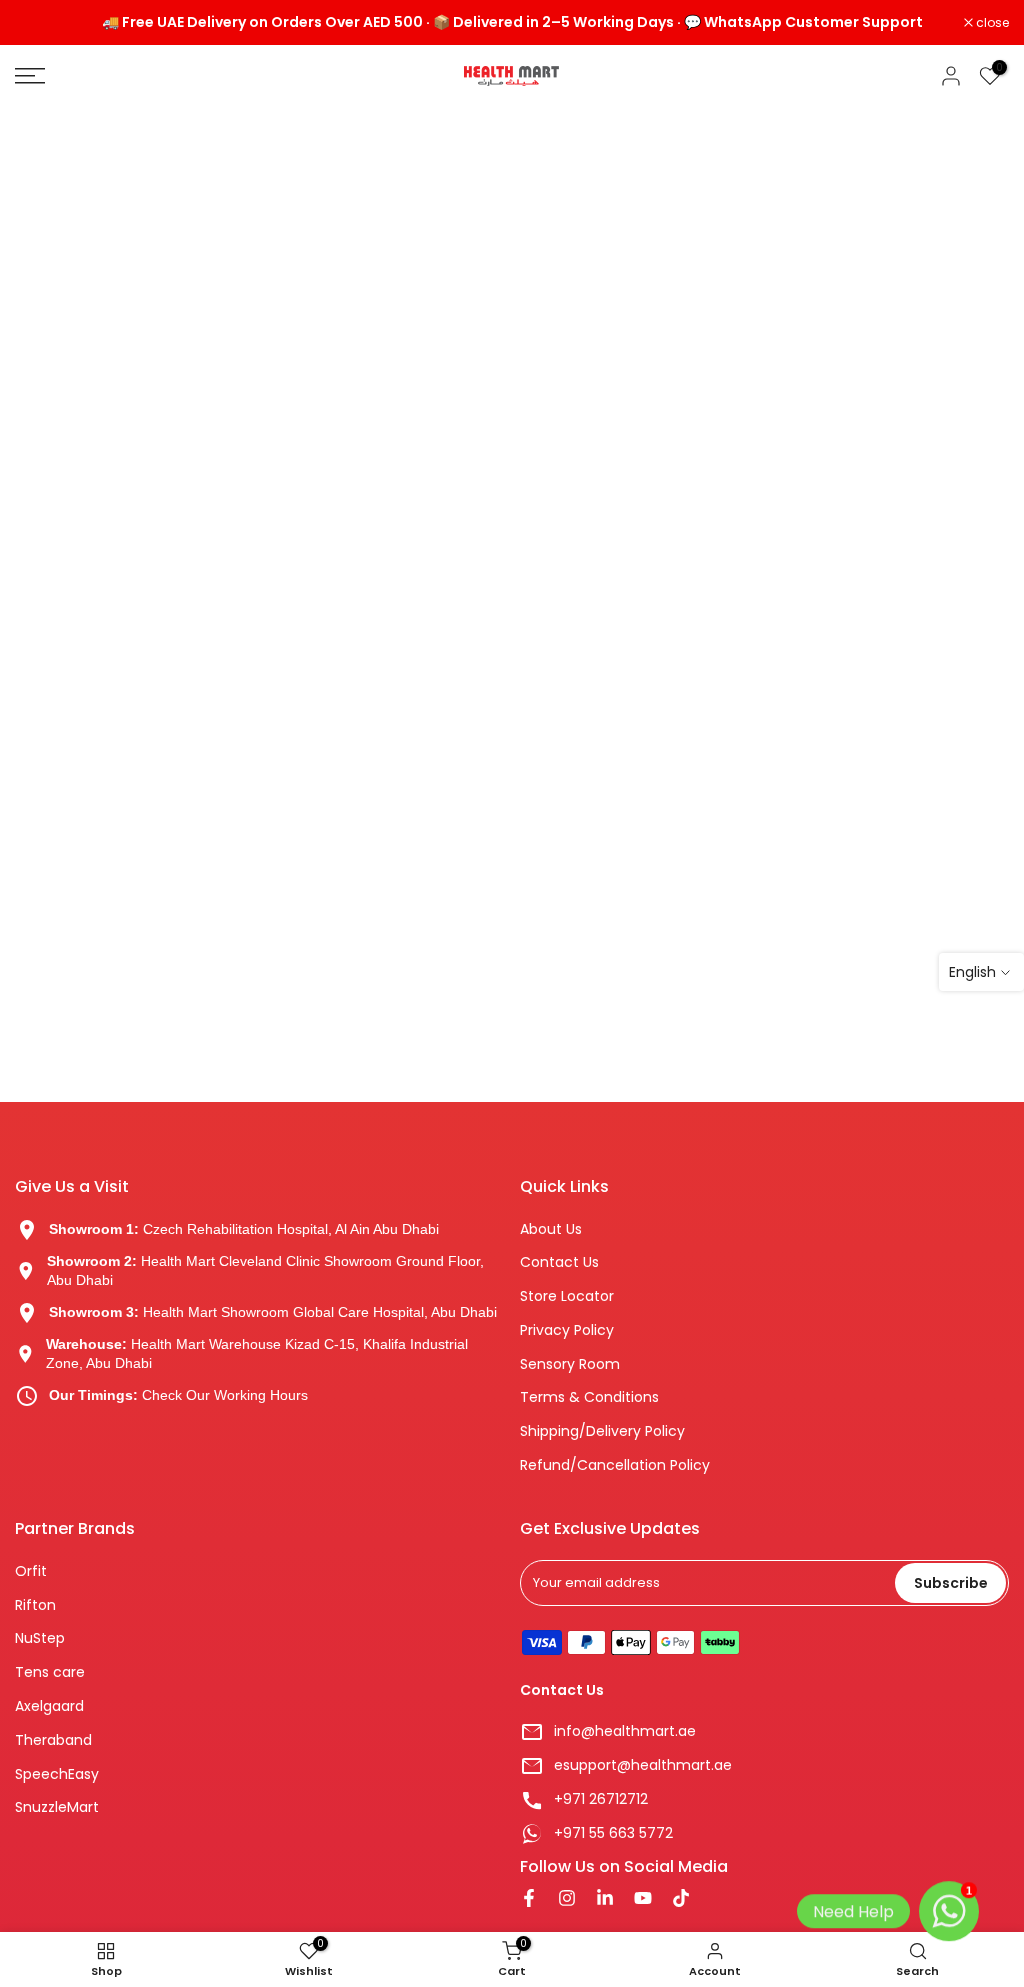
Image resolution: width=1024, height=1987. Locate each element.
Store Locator (567, 1296)
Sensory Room (570, 1364)
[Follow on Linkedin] (605, 1900)
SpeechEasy (57, 1774)
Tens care (50, 1672)
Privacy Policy (567, 1330)
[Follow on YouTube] (643, 1900)
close (42, 23)
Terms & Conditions (589, 1397)
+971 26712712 (601, 1799)
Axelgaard (49, 1706)
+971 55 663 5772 (613, 1833)
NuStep (40, 1638)
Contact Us (559, 1262)
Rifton (35, 1605)
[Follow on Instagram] (567, 1900)
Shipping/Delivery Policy (602, 1431)
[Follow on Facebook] (529, 1900)
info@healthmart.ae (625, 1731)
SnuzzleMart (57, 1807)
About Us (551, 1229)
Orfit (31, 1571)
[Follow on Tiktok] (681, 1900)
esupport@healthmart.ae (643, 1765)
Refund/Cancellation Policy (615, 1465)
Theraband (53, 1740)
